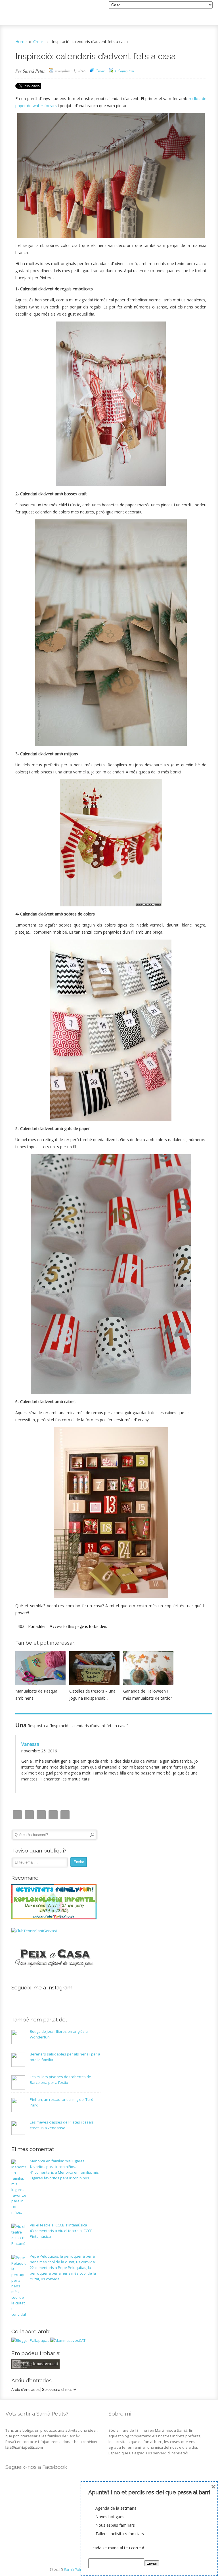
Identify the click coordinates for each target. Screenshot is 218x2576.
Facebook (41, 1815)
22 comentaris (63, 2273)
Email (29, 1815)
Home (21, 42)
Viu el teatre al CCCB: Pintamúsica (58, 2225)
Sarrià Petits (34, 71)
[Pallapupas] (30, 2340)
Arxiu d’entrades (26, 2389)
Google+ (53, 1815)
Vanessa (30, 1744)
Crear (38, 42)
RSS (65, 1815)
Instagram (17, 1815)
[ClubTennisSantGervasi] (34, 1931)
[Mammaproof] (68, 2340)
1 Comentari (124, 71)
